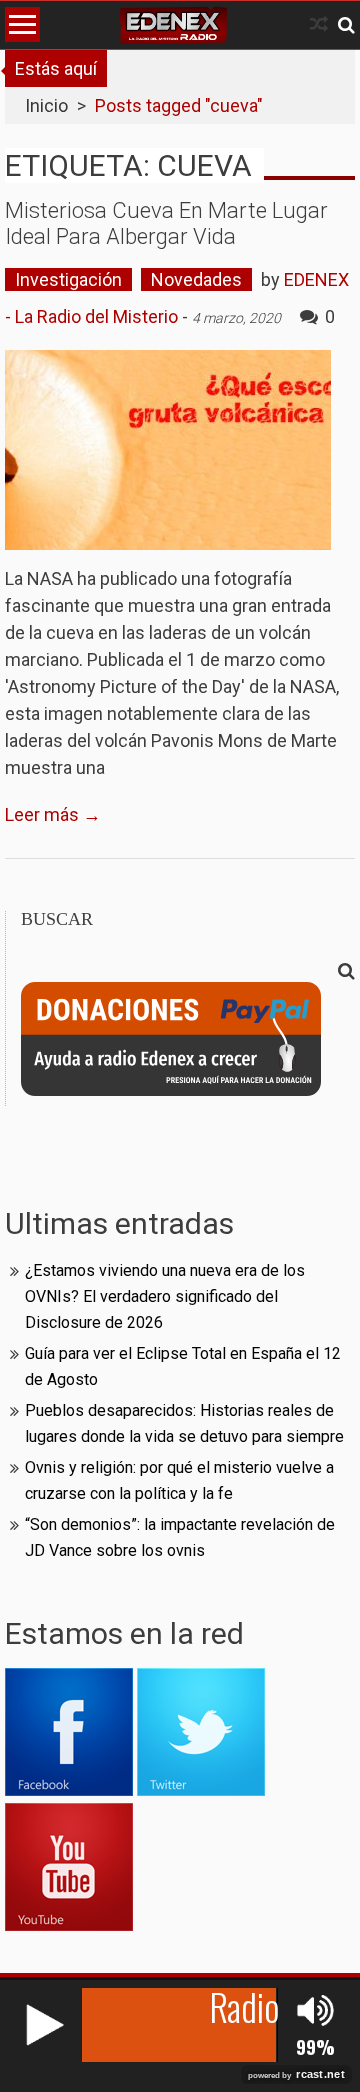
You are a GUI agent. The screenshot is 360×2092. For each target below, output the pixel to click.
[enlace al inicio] (173, 25)
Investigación (68, 279)
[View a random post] (319, 24)
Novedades (196, 279)
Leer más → (53, 814)
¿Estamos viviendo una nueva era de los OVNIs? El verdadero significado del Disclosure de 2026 (165, 1296)
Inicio (46, 105)
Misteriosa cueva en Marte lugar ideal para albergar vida (166, 223)
